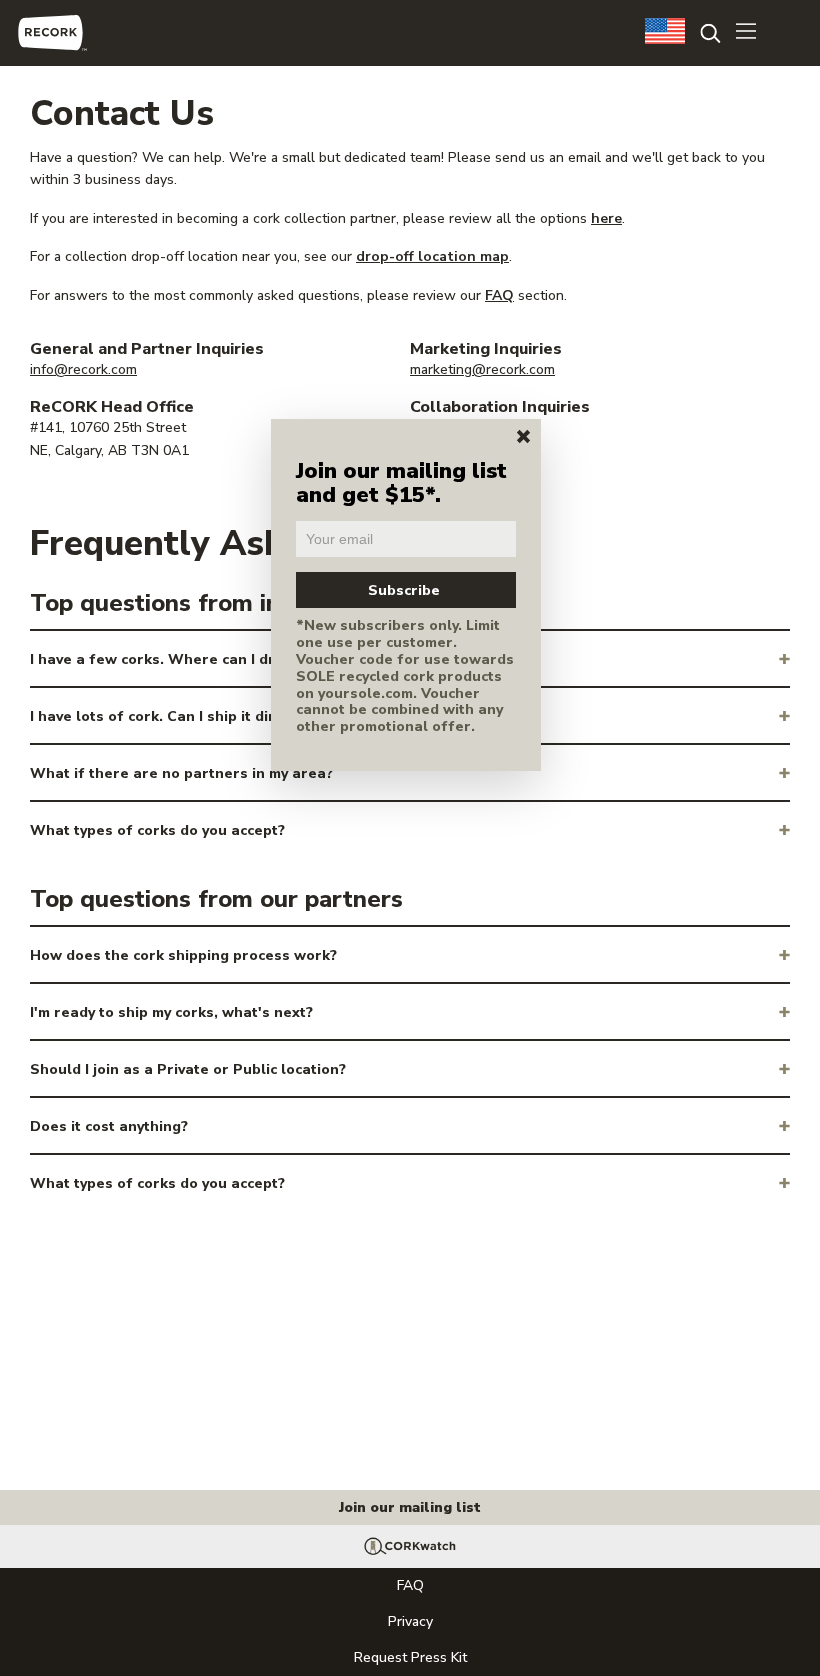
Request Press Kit (410, 1657)
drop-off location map (432, 256)
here (606, 218)
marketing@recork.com (482, 369)
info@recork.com (83, 369)
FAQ (499, 295)
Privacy (410, 1621)
